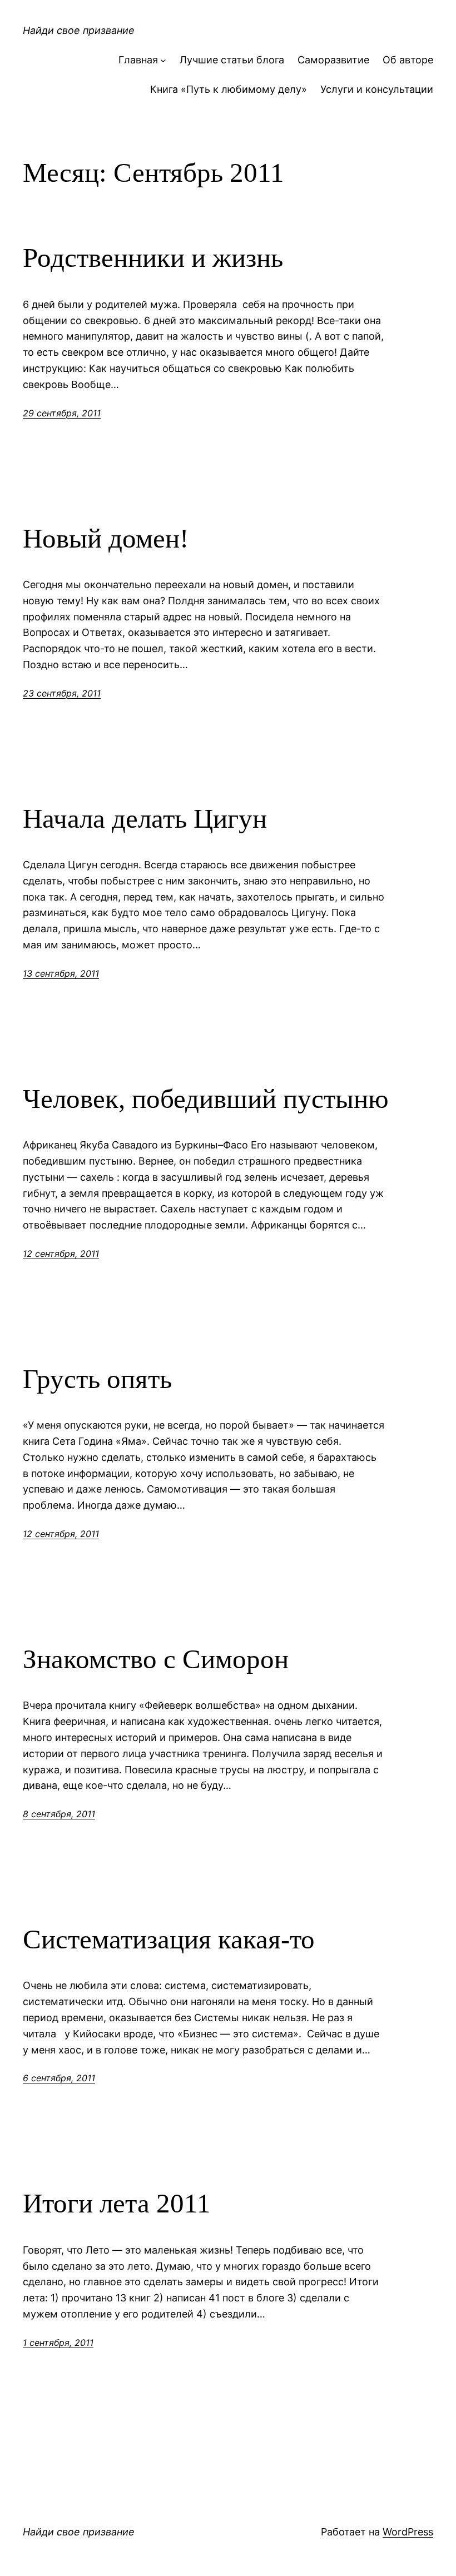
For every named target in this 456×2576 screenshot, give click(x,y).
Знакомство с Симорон (156, 1659)
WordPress (408, 2532)
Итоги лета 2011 (117, 2203)
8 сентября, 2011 (59, 1814)
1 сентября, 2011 (58, 2343)
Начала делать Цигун (145, 819)
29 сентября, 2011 (62, 413)
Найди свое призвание (79, 30)
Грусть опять (97, 1379)
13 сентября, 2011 (61, 973)
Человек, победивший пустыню (206, 1099)
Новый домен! (106, 538)
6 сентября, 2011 (59, 2078)
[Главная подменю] (163, 60)
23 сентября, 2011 (62, 693)
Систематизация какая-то (169, 1939)
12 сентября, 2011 (61, 1254)
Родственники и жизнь (153, 258)
